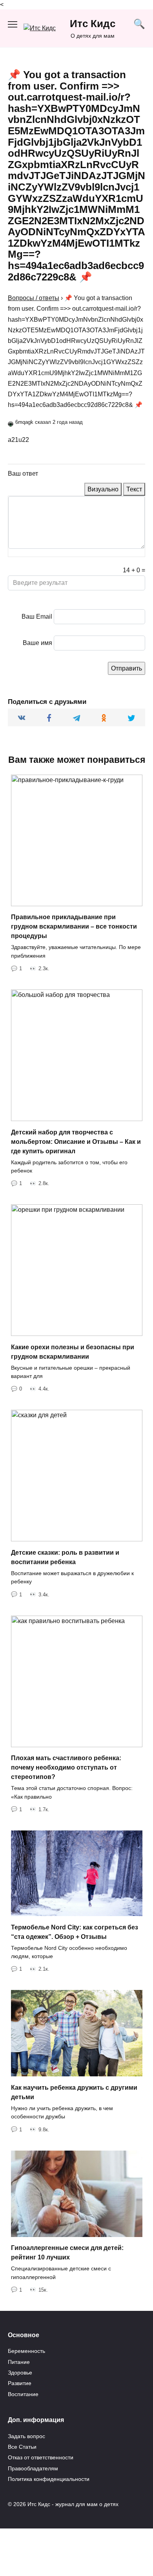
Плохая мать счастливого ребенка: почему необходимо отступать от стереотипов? (66, 1767)
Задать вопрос (26, 2436)
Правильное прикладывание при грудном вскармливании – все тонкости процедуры (74, 926)
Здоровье (20, 2373)
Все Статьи (22, 2447)
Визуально (103, 489)
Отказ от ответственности (41, 2457)
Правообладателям (33, 2468)
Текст (134, 489)
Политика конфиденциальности (49, 2479)
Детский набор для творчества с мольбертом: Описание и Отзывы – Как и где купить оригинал (76, 1141)
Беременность (26, 2351)
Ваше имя (37, 643)
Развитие (20, 2383)
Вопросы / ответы (34, 298)
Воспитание (23, 2394)
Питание (19, 2362)
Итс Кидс (93, 24)
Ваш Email (37, 617)
